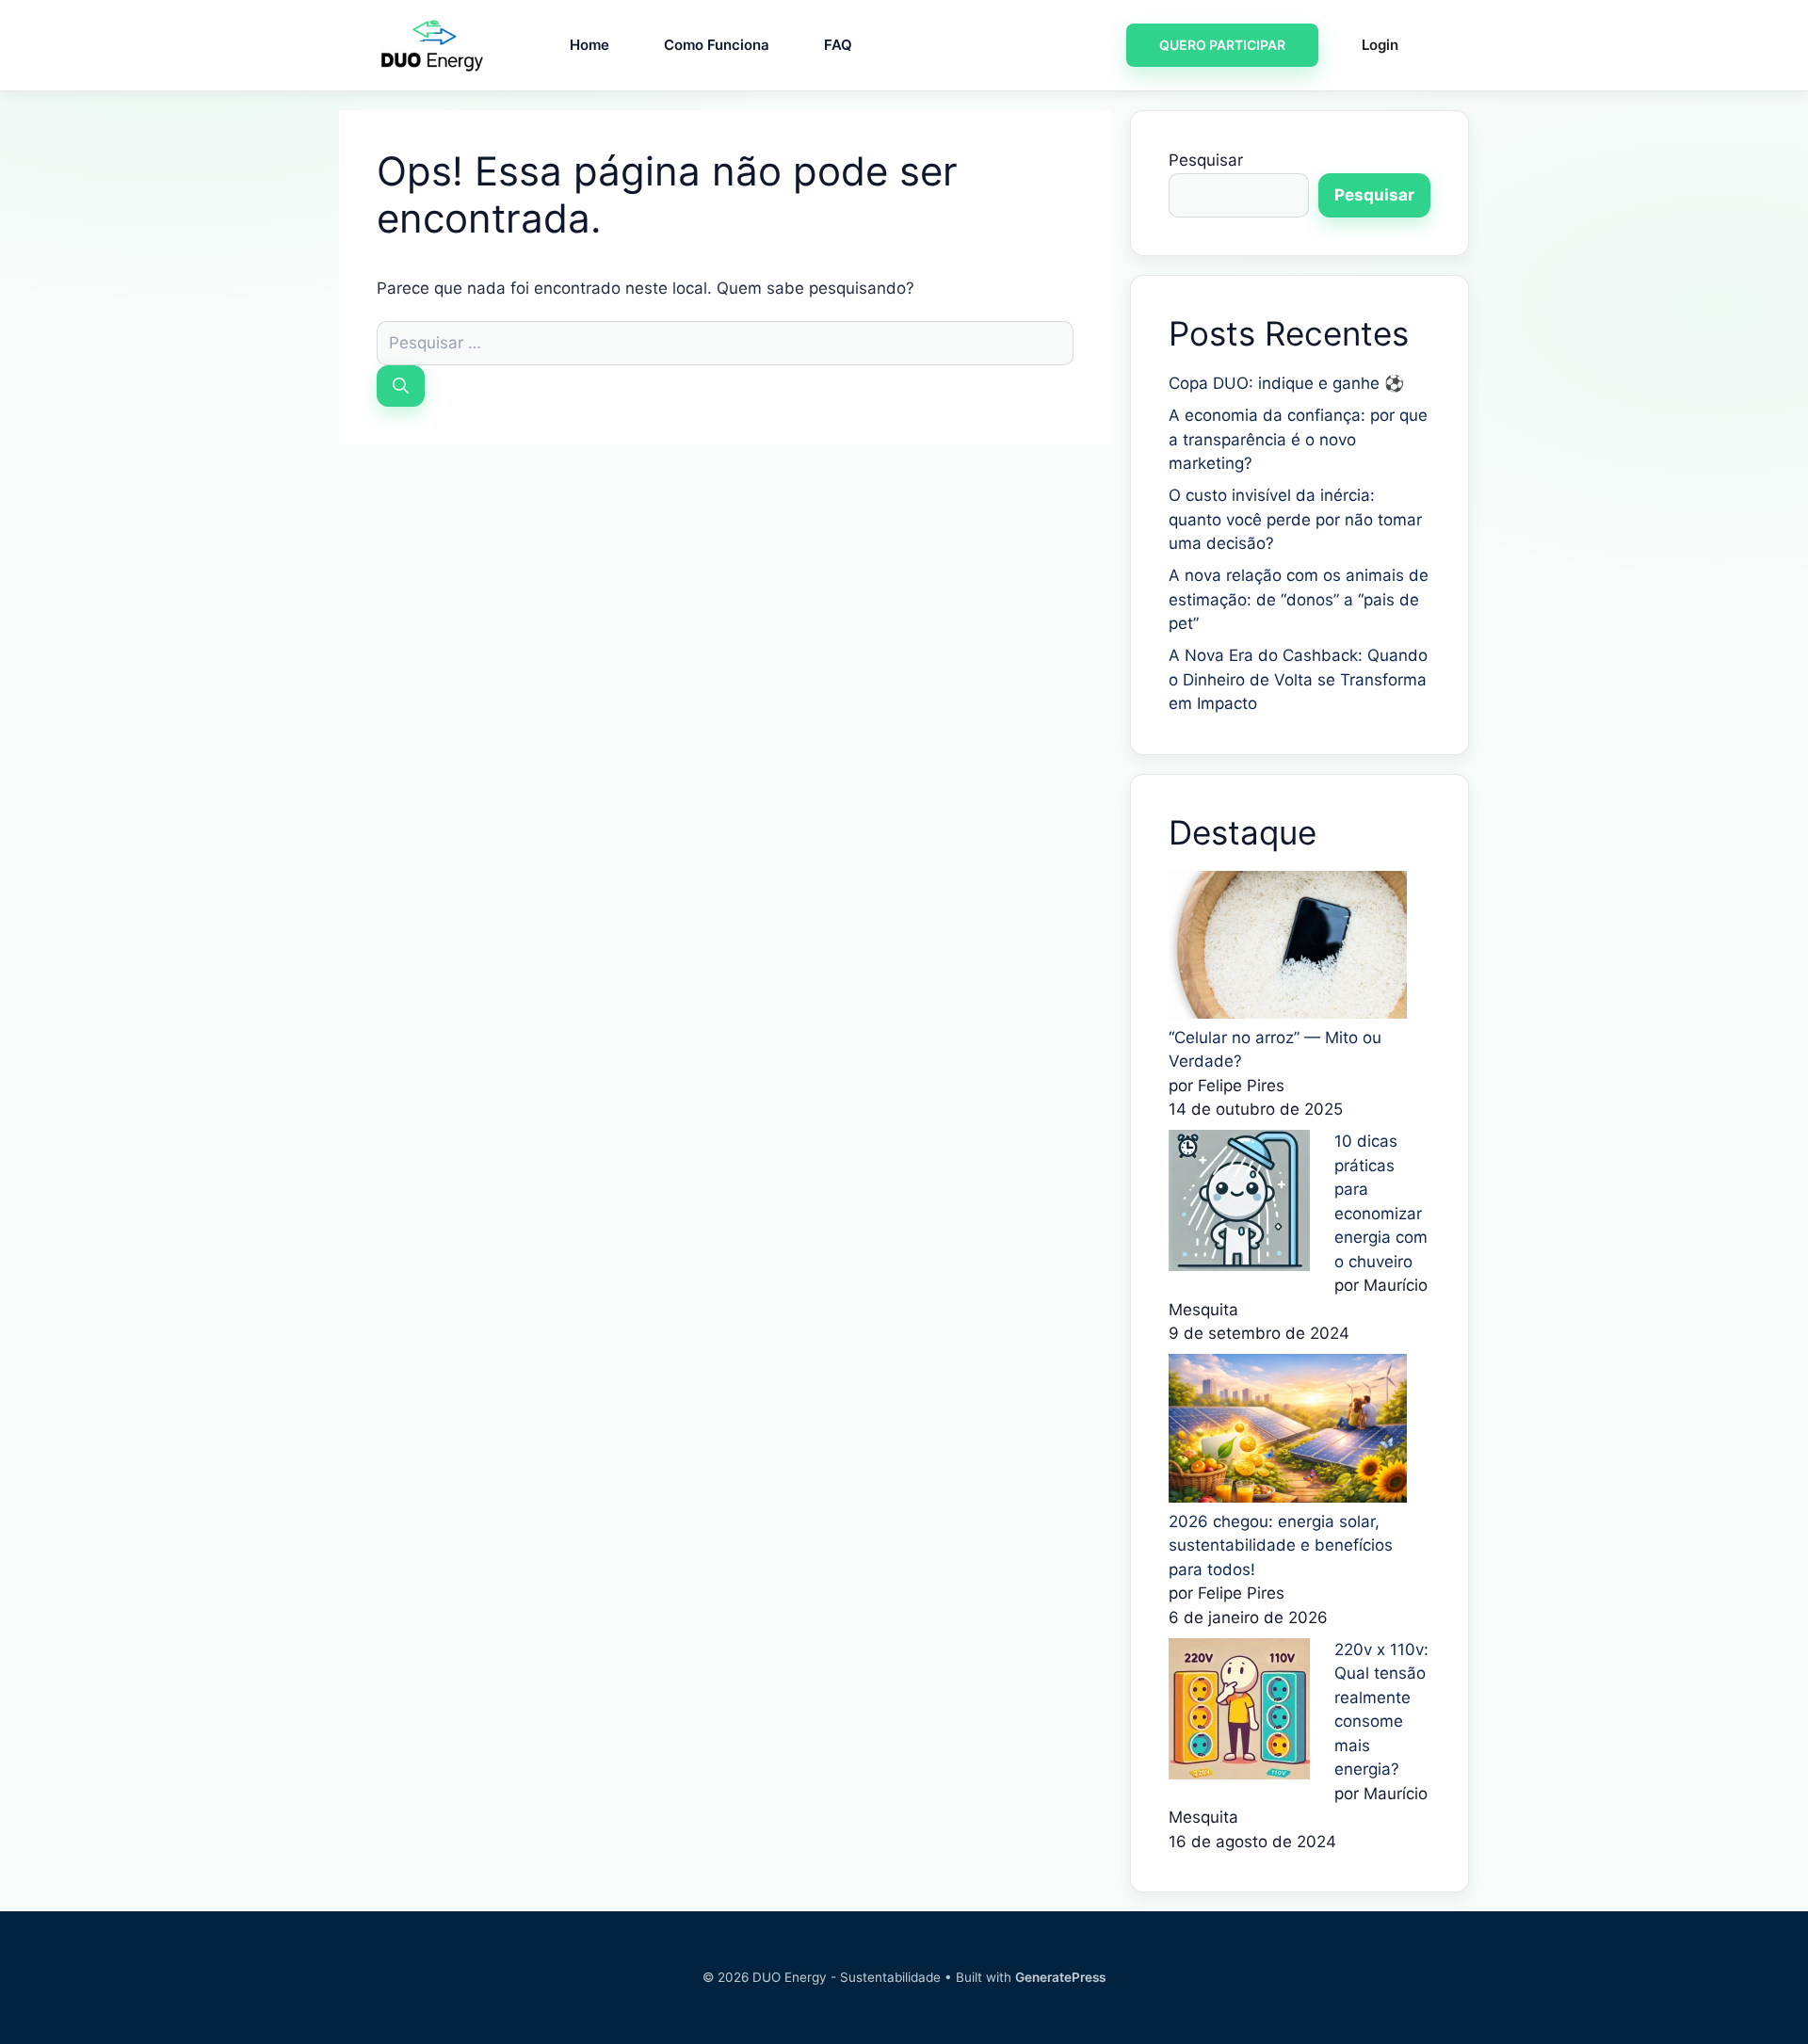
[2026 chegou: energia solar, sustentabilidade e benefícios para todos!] (1288, 1497)
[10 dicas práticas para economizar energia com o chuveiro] (1239, 1265)
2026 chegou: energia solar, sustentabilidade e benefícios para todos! (1281, 1545)
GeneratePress (1060, 1977)
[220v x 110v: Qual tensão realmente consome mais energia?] (1239, 1774)
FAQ (838, 45)
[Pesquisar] (401, 386)
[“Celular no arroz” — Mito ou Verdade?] (1288, 1013)
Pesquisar (1206, 160)
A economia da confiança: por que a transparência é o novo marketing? (1298, 439)
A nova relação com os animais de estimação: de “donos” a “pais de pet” (1299, 599)
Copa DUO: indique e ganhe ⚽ (1286, 383)
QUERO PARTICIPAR (1222, 45)
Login (1380, 45)
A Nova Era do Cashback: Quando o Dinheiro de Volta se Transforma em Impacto (1298, 679)
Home (589, 45)
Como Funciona (717, 45)
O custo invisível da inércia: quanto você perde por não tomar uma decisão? (1295, 519)
